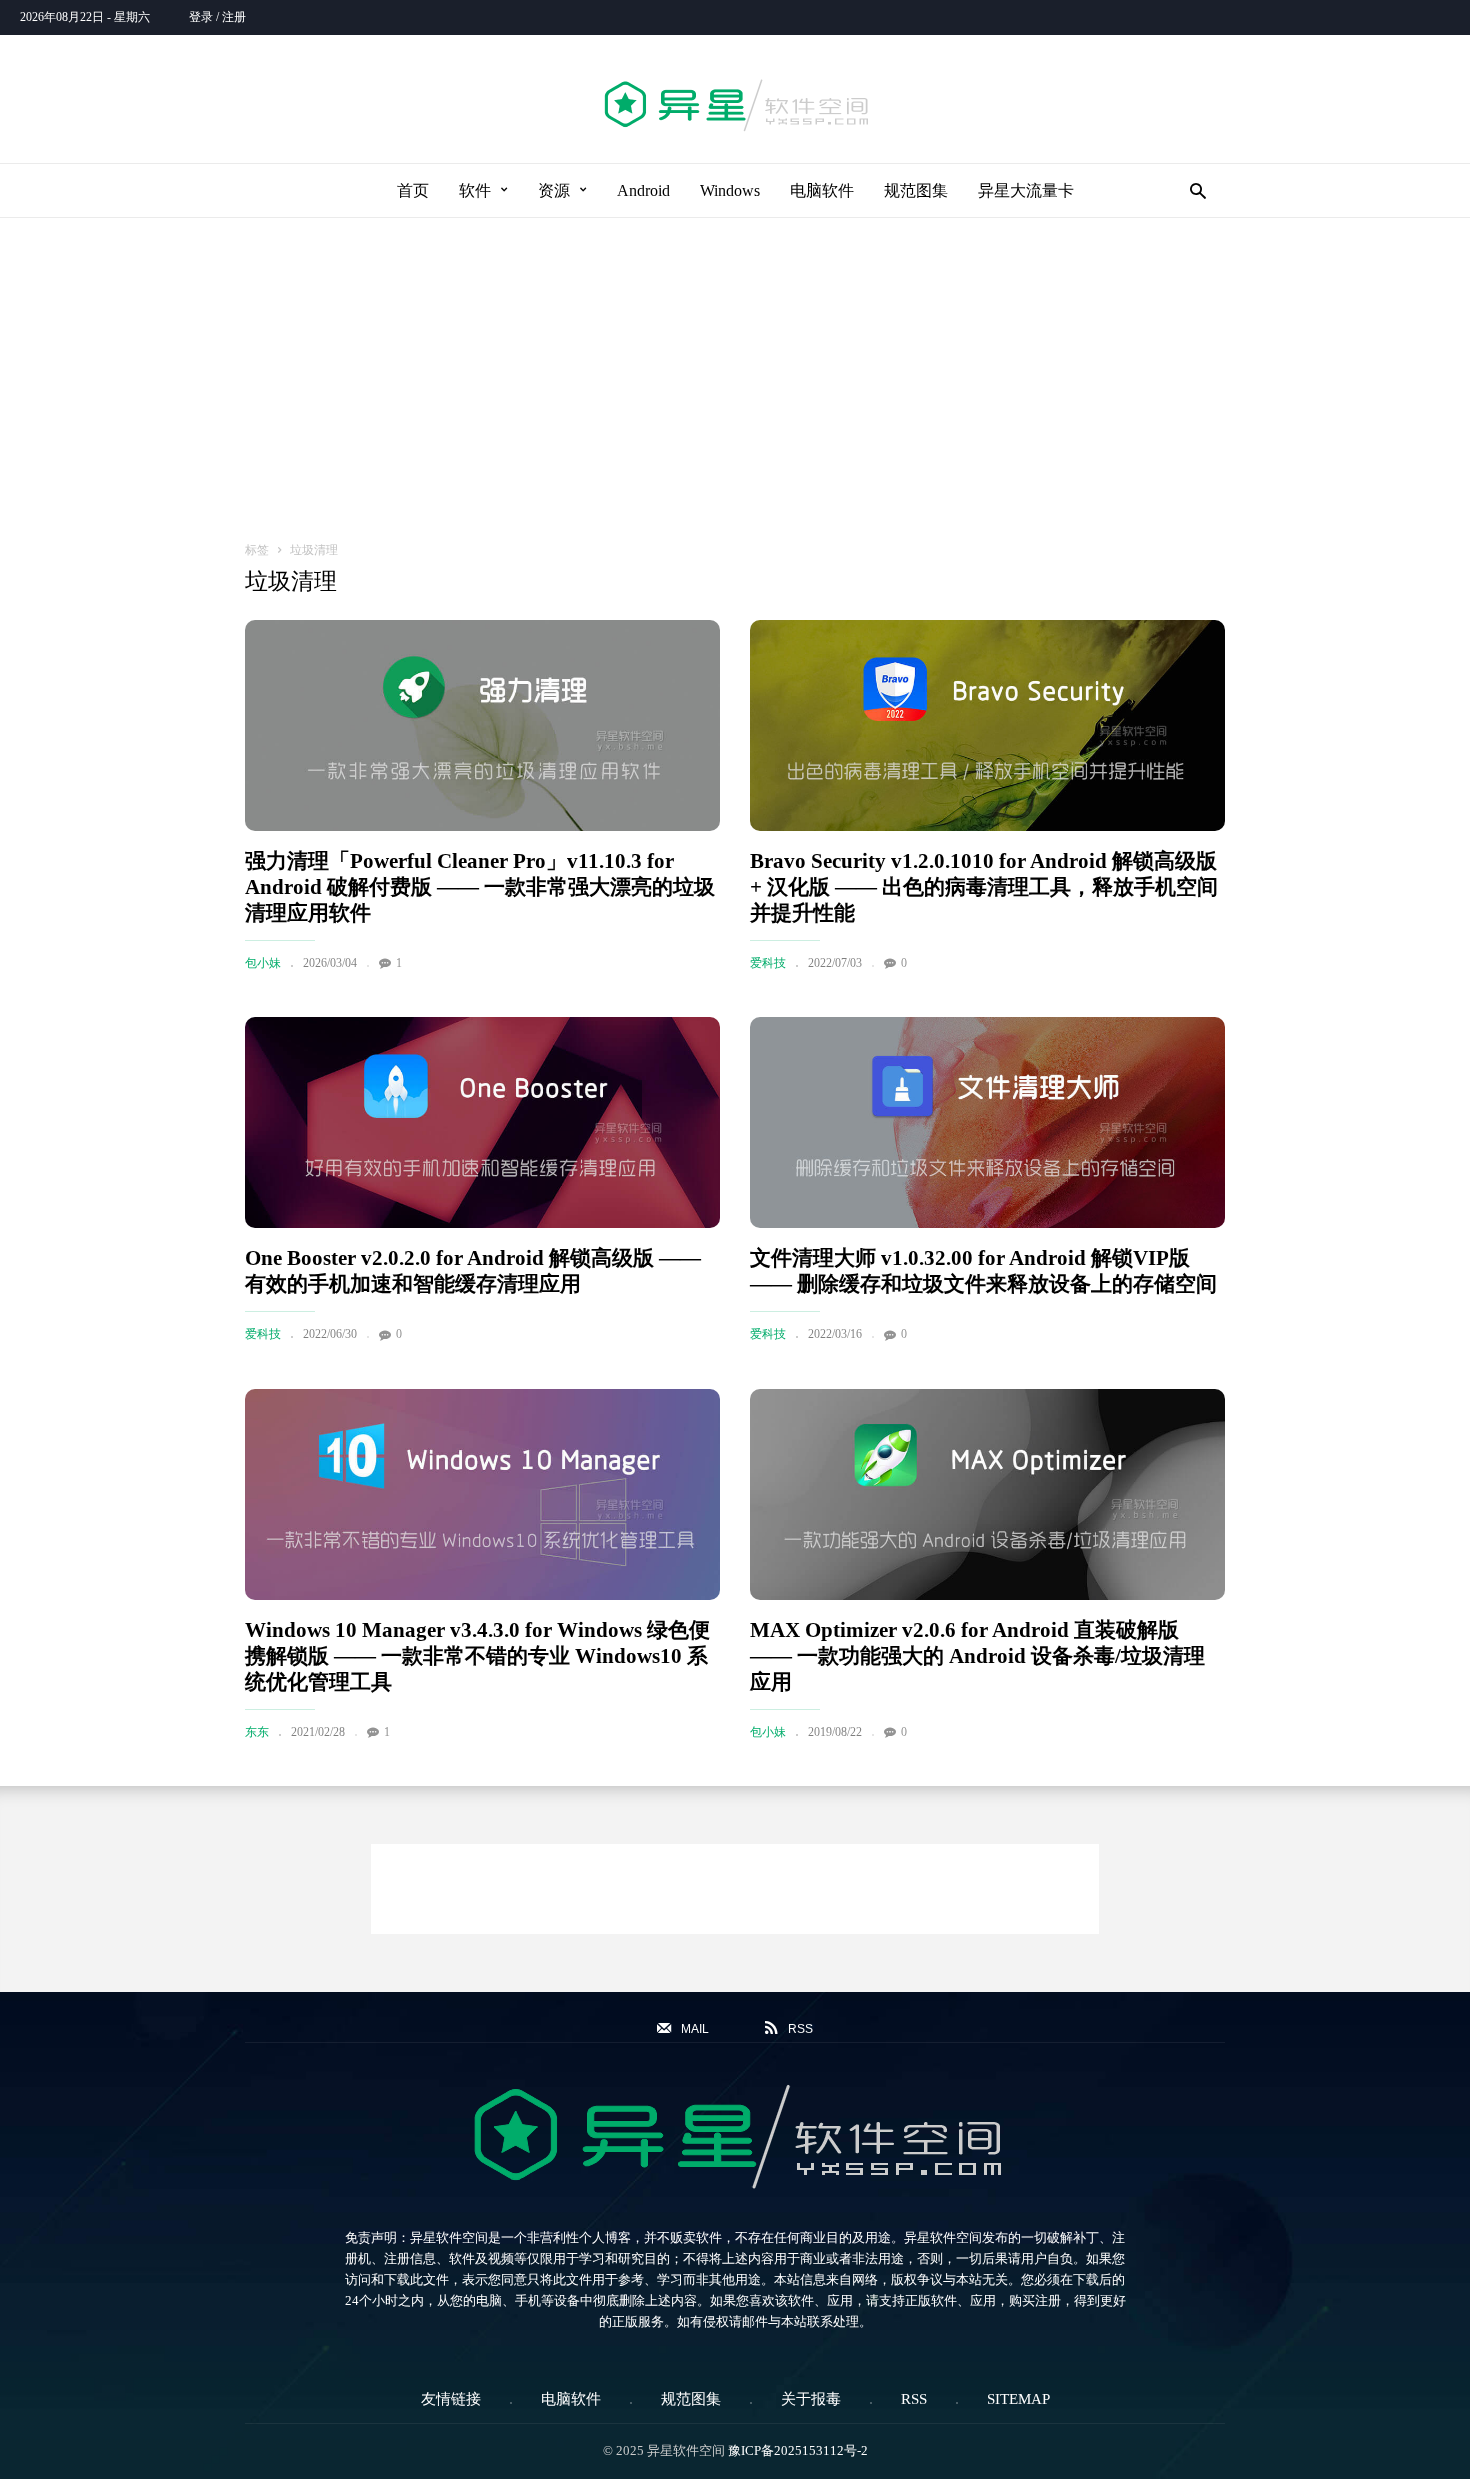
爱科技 (768, 963)
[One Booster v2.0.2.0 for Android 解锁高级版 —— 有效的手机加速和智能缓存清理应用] (482, 1122)
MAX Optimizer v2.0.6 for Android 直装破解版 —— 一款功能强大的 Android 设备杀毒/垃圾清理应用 (977, 1656)
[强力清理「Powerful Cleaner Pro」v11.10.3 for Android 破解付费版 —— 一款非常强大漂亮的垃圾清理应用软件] (482, 725)
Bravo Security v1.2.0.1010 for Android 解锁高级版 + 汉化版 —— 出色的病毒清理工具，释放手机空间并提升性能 (984, 887)
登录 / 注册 (217, 17)
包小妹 (263, 963)
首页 (413, 190)
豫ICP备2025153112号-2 (798, 2450)
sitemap (1018, 2399)
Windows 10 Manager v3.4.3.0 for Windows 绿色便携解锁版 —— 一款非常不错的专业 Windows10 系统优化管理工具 (477, 1656)
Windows (730, 190)
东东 (257, 1732)
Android (643, 190)
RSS (914, 2399)
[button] (1192, 190)
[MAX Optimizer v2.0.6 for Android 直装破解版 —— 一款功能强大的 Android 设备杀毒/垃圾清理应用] (987, 1494)
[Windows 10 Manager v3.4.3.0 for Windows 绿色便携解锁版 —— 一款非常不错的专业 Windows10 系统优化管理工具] (482, 1494)
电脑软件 (822, 190)
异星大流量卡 (1026, 190)
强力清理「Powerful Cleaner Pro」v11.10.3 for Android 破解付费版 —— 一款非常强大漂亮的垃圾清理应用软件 (480, 887)
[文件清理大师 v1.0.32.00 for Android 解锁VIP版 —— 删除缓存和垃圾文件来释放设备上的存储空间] (987, 1122)
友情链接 (451, 2399)
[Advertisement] (735, 368)
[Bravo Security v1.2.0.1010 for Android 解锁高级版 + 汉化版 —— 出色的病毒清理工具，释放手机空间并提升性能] (987, 725)
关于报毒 (811, 2399)
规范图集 (916, 190)
